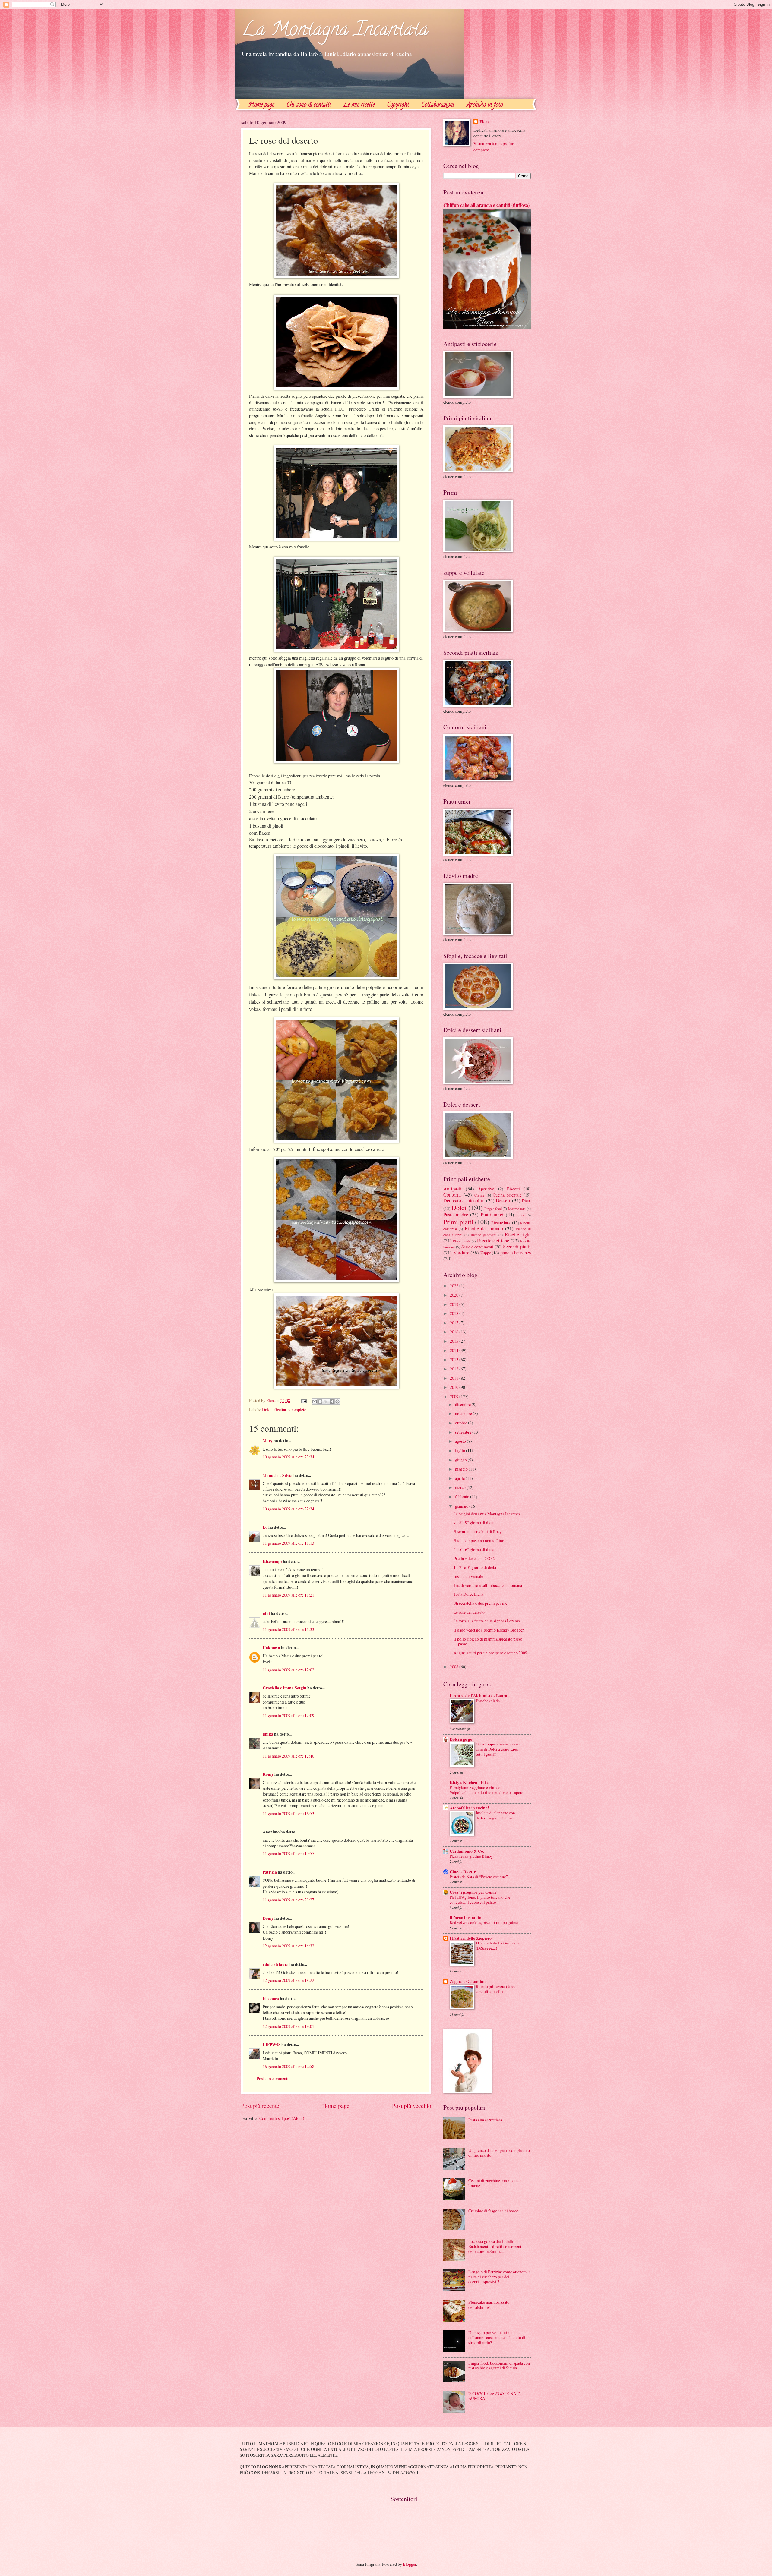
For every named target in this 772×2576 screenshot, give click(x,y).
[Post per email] (304, 1400)
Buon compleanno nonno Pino (479, 1541)
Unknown (271, 1648)
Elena (485, 122)
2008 (455, 1667)
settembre (464, 1432)
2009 (455, 1397)
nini (266, 1613)
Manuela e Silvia (278, 1475)
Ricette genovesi (484, 1235)
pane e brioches (516, 1253)
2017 (455, 1323)
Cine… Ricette (463, 1872)
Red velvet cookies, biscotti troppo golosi (484, 1922)
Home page (261, 105)
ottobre (462, 1423)
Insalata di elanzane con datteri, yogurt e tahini (495, 1815)
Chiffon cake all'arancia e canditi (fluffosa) (486, 205)
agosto (461, 1441)
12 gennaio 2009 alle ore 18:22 (288, 1980)
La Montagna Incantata (335, 31)
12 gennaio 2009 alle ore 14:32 (288, 1946)
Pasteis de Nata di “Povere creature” (479, 1877)
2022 (455, 1286)
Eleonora (271, 1999)
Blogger (410, 2564)
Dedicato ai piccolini (464, 1200)
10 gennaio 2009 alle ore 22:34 (288, 1457)
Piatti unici (492, 1215)
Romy (268, 1774)
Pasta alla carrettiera (485, 2120)
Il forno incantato (465, 1918)
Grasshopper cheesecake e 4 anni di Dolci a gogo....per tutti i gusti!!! (498, 1749)
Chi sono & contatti (309, 105)
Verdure (461, 1253)
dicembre (463, 1404)
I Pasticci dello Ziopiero (471, 1938)
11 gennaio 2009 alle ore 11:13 (288, 1543)
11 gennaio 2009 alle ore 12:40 (288, 1756)
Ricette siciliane (493, 1241)
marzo (461, 1487)
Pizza (520, 1215)
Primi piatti (458, 1222)
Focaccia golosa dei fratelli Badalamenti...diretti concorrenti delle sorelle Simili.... (495, 2246)
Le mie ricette (359, 105)
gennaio (462, 1506)
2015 (455, 1341)
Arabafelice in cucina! (469, 1808)
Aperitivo (486, 1189)
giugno (461, 1460)
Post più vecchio (412, 2106)
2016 (455, 1332)
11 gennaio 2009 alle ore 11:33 (288, 1629)
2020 (455, 1295)
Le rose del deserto (469, 1612)
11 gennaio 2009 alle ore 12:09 (288, 1715)
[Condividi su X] (326, 1402)
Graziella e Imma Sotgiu (285, 1688)
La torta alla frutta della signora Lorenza (487, 1621)
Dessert (503, 1200)
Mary (268, 1441)
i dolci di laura (276, 1964)
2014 (455, 1350)
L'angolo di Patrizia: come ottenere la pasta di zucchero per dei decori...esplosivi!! (499, 2277)
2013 (455, 1359)
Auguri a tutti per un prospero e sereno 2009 (490, 1653)
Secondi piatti (517, 1247)
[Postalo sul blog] (320, 1402)
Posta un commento (273, 2078)
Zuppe (486, 1253)
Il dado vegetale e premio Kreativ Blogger (489, 1630)
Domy (268, 1918)
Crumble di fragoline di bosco (493, 2211)
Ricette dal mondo (484, 1228)
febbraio (463, 1497)
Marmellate (517, 1209)
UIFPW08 (272, 2045)
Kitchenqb (272, 1562)
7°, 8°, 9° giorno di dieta (474, 1523)
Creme (479, 1195)
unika (268, 1734)
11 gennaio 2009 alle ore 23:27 (288, 1900)
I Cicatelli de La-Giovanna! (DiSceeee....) (498, 1945)
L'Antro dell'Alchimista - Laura (478, 1696)
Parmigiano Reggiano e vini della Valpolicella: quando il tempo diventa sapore (486, 1790)
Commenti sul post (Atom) (282, 2118)
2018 (455, 1313)
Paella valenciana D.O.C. (474, 1558)
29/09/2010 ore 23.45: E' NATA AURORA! (495, 2396)
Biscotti (513, 1189)
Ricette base (501, 1223)
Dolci (267, 1409)
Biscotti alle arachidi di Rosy (478, 1532)
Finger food (493, 1209)
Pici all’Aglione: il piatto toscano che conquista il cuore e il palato (480, 1900)
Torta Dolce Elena (468, 1594)
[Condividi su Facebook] (332, 1402)
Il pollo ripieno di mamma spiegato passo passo (488, 1641)
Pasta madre (456, 1215)
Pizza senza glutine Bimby (471, 1856)
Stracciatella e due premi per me (480, 1603)
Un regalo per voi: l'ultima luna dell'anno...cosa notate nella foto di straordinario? (497, 2338)
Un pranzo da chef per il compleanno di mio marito (499, 2153)
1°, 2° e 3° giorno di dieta (475, 1567)
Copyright (398, 105)
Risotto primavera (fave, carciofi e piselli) (495, 1989)
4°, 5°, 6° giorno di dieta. (474, 1549)
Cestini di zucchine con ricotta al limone (495, 2183)
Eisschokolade (488, 1701)
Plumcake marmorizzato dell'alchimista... (489, 2305)
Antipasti (452, 1189)
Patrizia (270, 1872)
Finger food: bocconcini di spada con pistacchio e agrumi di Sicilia (499, 2366)
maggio (462, 1469)
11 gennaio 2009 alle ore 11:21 (288, 1595)
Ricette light (518, 1234)
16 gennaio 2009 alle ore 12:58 (288, 2066)
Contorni (452, 1195)
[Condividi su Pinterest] (337, 1402)
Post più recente (260, 2106)
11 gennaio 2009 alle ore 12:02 (288, 1670)
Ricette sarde (462, 1241)
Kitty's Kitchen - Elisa (470, 1783)
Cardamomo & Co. (467, 1851)
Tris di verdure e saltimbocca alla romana (488, 1585)
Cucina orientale (507, 1195)
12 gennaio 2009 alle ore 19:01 (288, 2026)
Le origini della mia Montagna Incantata (487, 1514)
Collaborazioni (438, 105)
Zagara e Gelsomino (468, 1982)
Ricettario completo (290, 1409)
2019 (455, 1304)
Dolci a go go (461, 1739)
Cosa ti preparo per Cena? (473, 1892)
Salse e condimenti (477, 1247)
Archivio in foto (485, 105)
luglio (460, 1450)
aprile (460, 1478)
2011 (455, 1378)
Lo (265, 1527)
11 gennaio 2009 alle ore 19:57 (288, 1854)
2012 (455, 1369)
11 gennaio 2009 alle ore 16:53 (288, 1813)
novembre (464, 1413)
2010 (455, 1387)
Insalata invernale (468, 1576)
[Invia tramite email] (315, 1402)
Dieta (526, 1201)
